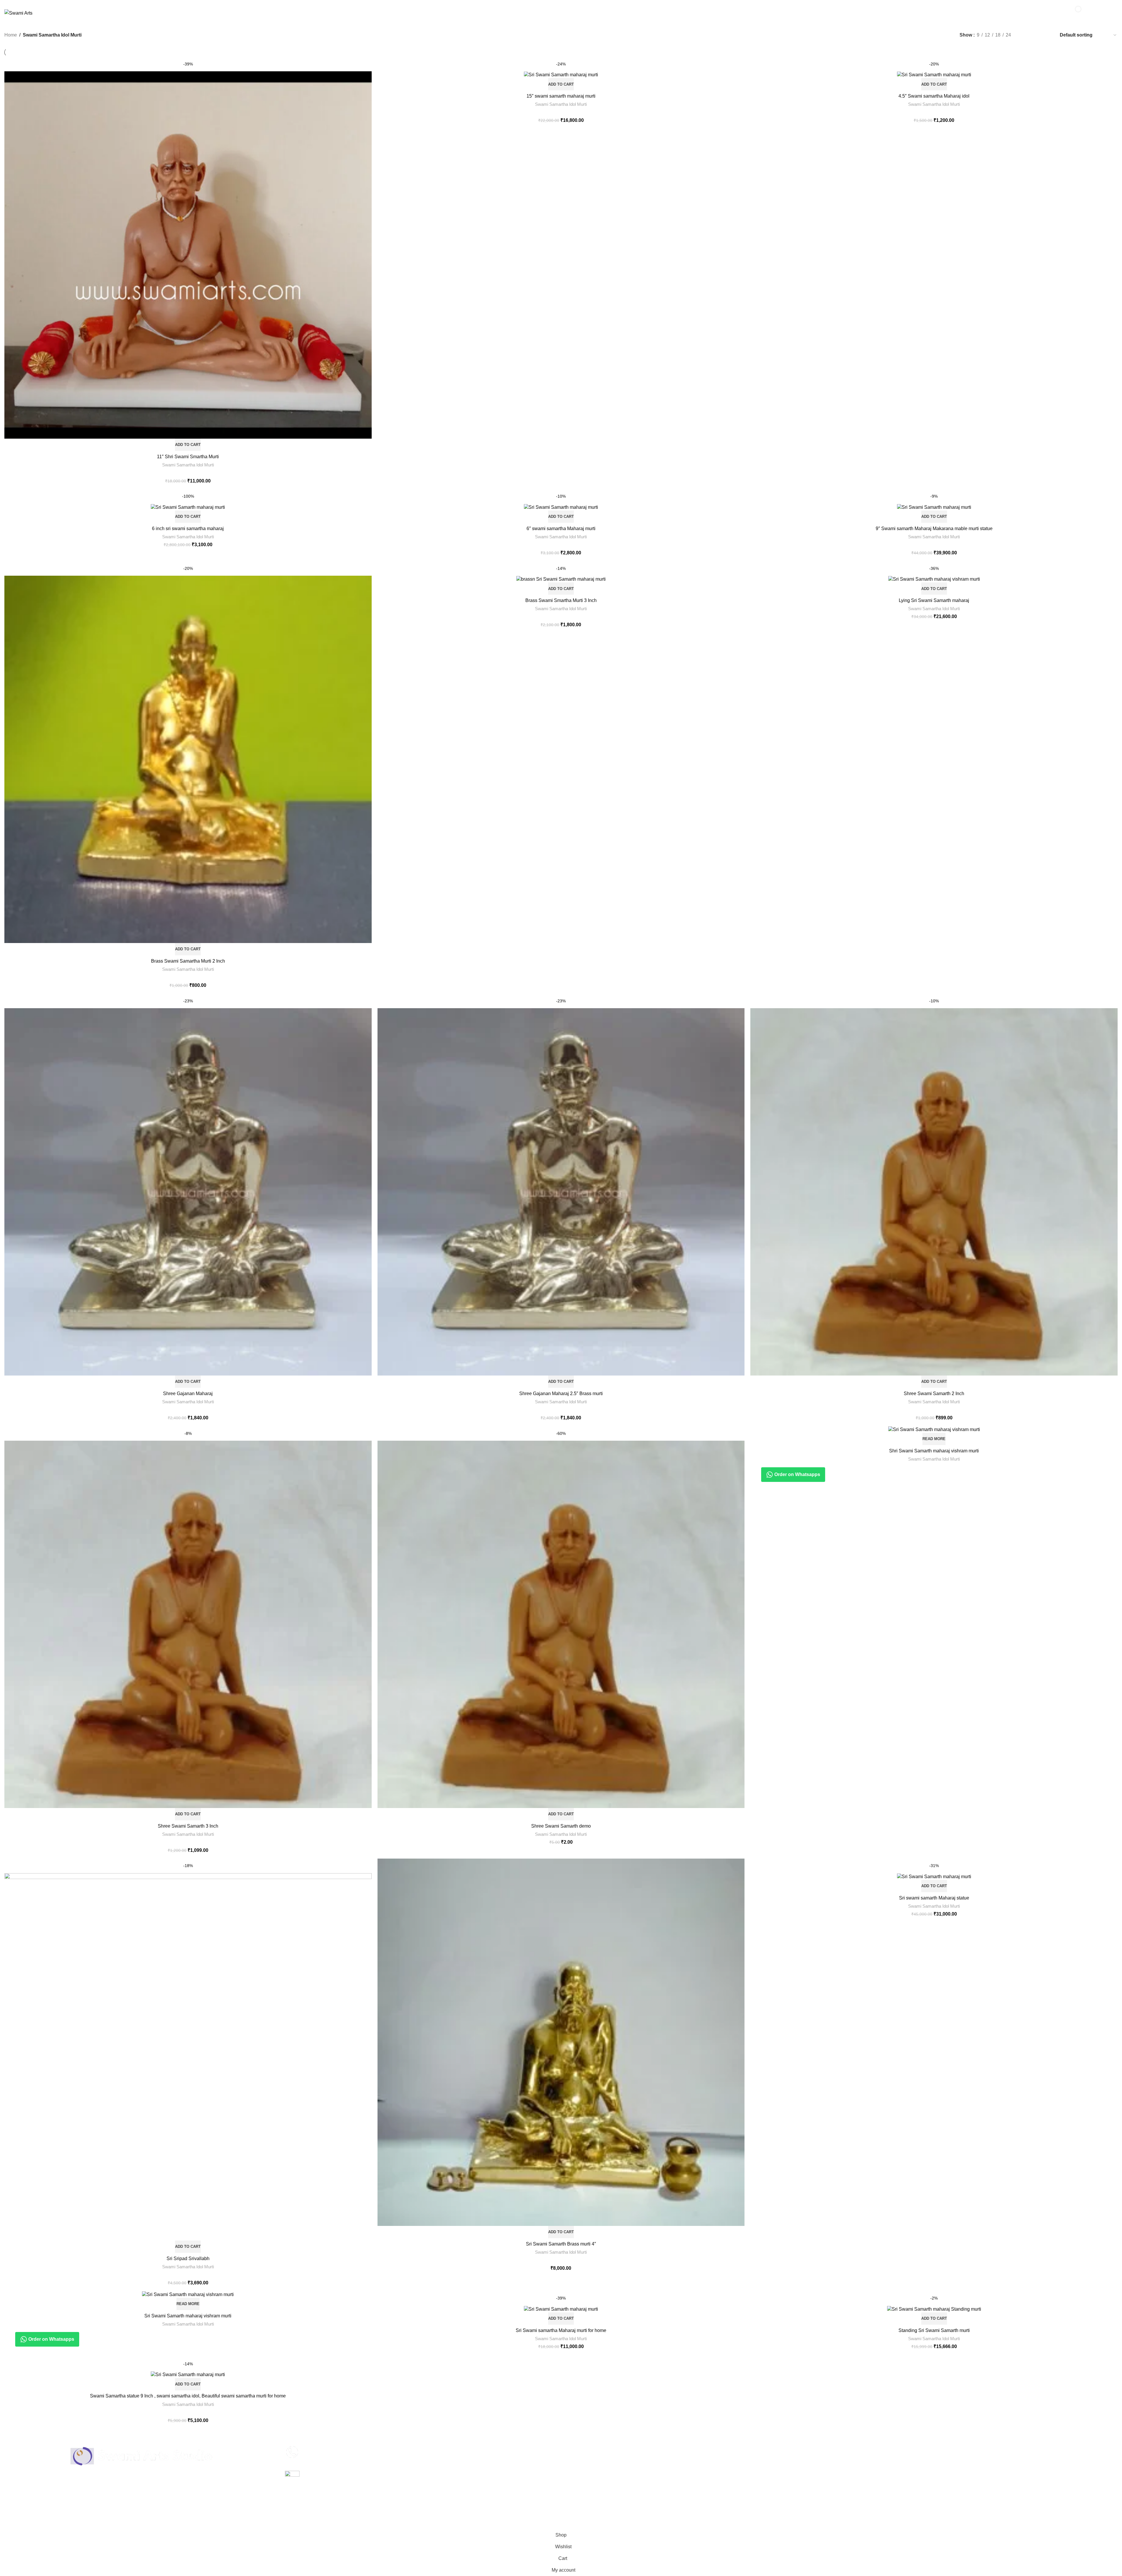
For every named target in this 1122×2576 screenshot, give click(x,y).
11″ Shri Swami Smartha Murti (188, 457)
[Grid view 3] (1036, 35)
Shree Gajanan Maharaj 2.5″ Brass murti (561, 1393)
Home (11, 35)
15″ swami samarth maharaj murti (561, 96)
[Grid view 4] (1047, 35)
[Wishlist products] (1055, 13)
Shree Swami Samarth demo (561, 1826)
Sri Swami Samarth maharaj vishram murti (188, 2316)
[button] (188, 445)
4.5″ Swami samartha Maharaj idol (934, 96)
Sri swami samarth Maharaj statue (934, 1898)
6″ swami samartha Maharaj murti (561, 528)
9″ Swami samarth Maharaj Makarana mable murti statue (934, 528)
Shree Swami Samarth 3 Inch (188, 1826)
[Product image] (561, 73)
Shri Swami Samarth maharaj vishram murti (934, 1451)
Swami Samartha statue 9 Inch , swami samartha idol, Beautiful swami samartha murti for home (188, 2396)
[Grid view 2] (1025, 35)
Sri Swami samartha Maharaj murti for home (561, 2330)
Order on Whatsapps (797, 1474)
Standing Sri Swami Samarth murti (934, 2330)
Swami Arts (32, 2526)
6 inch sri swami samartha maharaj (188, 528)
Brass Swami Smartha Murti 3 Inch (561, 600)
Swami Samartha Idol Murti (188, 465)
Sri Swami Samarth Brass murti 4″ (561, 2244)
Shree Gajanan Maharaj (188, 1393)
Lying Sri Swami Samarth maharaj (934, 600)
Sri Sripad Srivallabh (188, 2258)
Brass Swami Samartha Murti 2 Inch (188, 961)
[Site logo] (18, 13)
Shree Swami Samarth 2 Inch (934, 1393)
